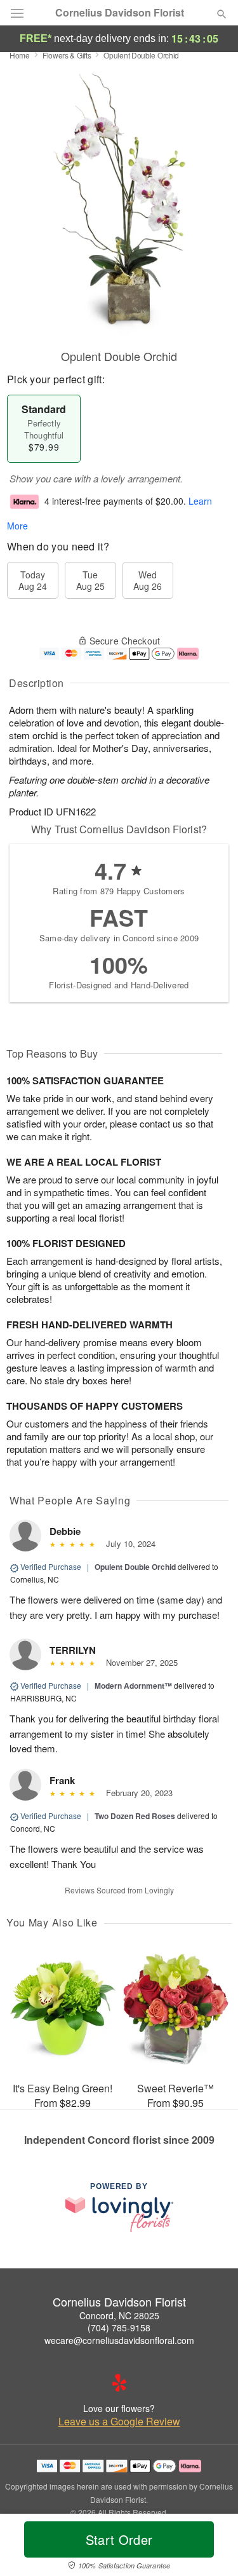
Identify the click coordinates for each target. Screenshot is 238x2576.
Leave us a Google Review (119, 2422)
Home (20, 55)
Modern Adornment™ (133, 1686)
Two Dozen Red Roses (135, 1816)
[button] (211, 2547)
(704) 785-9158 (119, 2327)
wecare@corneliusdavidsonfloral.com (119, 2340)
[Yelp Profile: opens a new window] (119, 2383)
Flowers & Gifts (67, 55)
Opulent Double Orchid (135, 1567)
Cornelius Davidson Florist (120, 13)
